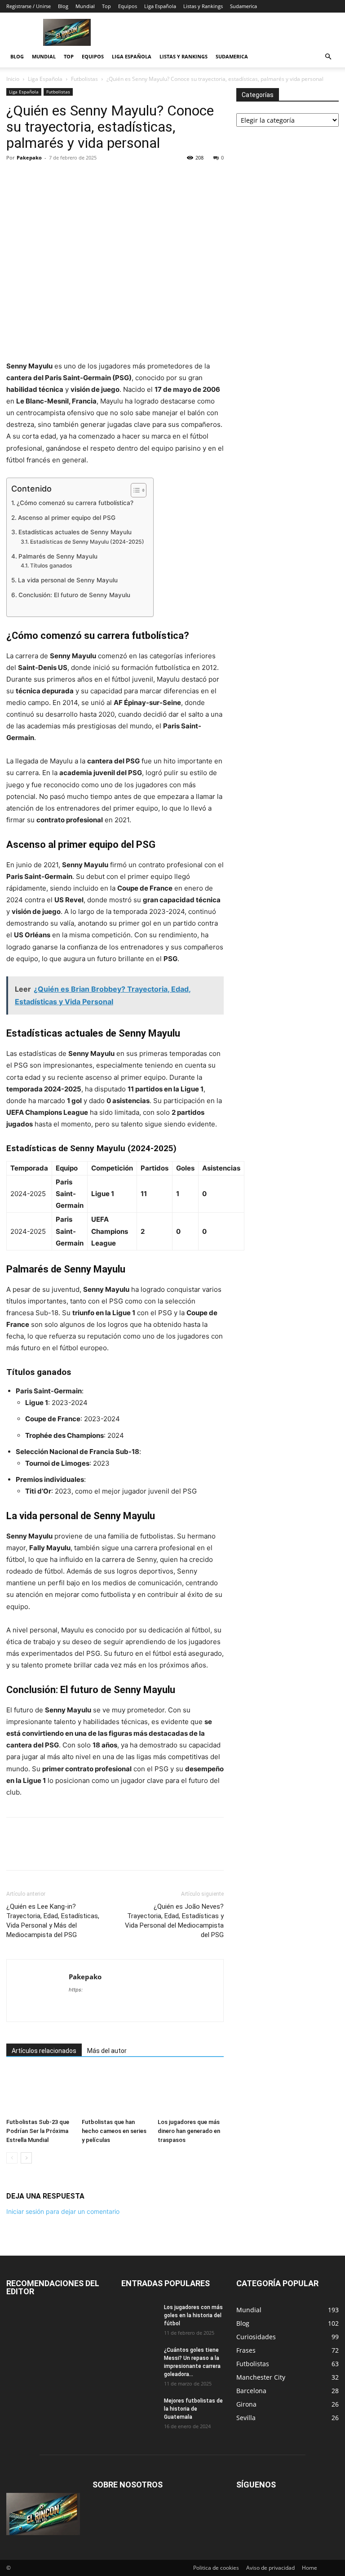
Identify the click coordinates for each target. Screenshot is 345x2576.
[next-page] (26, 2158)
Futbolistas (84, 79)
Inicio (13, 79)
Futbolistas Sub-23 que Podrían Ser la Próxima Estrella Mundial (38, 2131)
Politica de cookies (216, 2568)
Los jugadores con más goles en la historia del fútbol (193, 2315)
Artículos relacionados (44, 2051)
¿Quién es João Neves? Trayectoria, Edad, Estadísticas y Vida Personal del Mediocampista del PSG (174, 1921)
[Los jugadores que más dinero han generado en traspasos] (191, 2092)
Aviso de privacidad (270, 2568)
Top (106, 6)
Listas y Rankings (203, 6)
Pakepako (29, 157)
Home (310, 2568)
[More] (160, 178)
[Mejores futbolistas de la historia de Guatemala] (139, 2409)
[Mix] (119, 178)
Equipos (128, 6)
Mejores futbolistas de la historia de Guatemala (193, 2409)
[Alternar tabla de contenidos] (134, 490)
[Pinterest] (57, 178)
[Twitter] (36, 178)
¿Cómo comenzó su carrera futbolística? (75, 503)
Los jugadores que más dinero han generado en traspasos (189, 2131)
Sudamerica (243, 6)
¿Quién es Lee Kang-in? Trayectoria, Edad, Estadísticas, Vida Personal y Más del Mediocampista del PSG (53, 1921)
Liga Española (160, 6)
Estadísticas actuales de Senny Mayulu (75, 532)
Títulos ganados (51, 565)
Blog (63, 6)
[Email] (98, 178)
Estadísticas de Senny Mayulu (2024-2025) (87, 542)
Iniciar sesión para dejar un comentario (63, 2211)
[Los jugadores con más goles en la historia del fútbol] (139, 2316)
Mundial (85, 6)
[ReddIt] (77, 178)
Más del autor (107, 2051)
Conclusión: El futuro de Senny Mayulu (74, 595)
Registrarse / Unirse (29, 6)
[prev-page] (12, 2158)
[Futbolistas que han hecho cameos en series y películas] (115, 2092)
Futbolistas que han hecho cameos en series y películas (114, 2131)
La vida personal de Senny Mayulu (68, 580)
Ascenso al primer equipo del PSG (67, 518)
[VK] (139, 178)
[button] (328, 57)
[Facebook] (15, 178)
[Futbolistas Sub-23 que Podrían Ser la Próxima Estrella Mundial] (39, 2092)
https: (76, 1990)
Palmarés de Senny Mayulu (58, 556)
